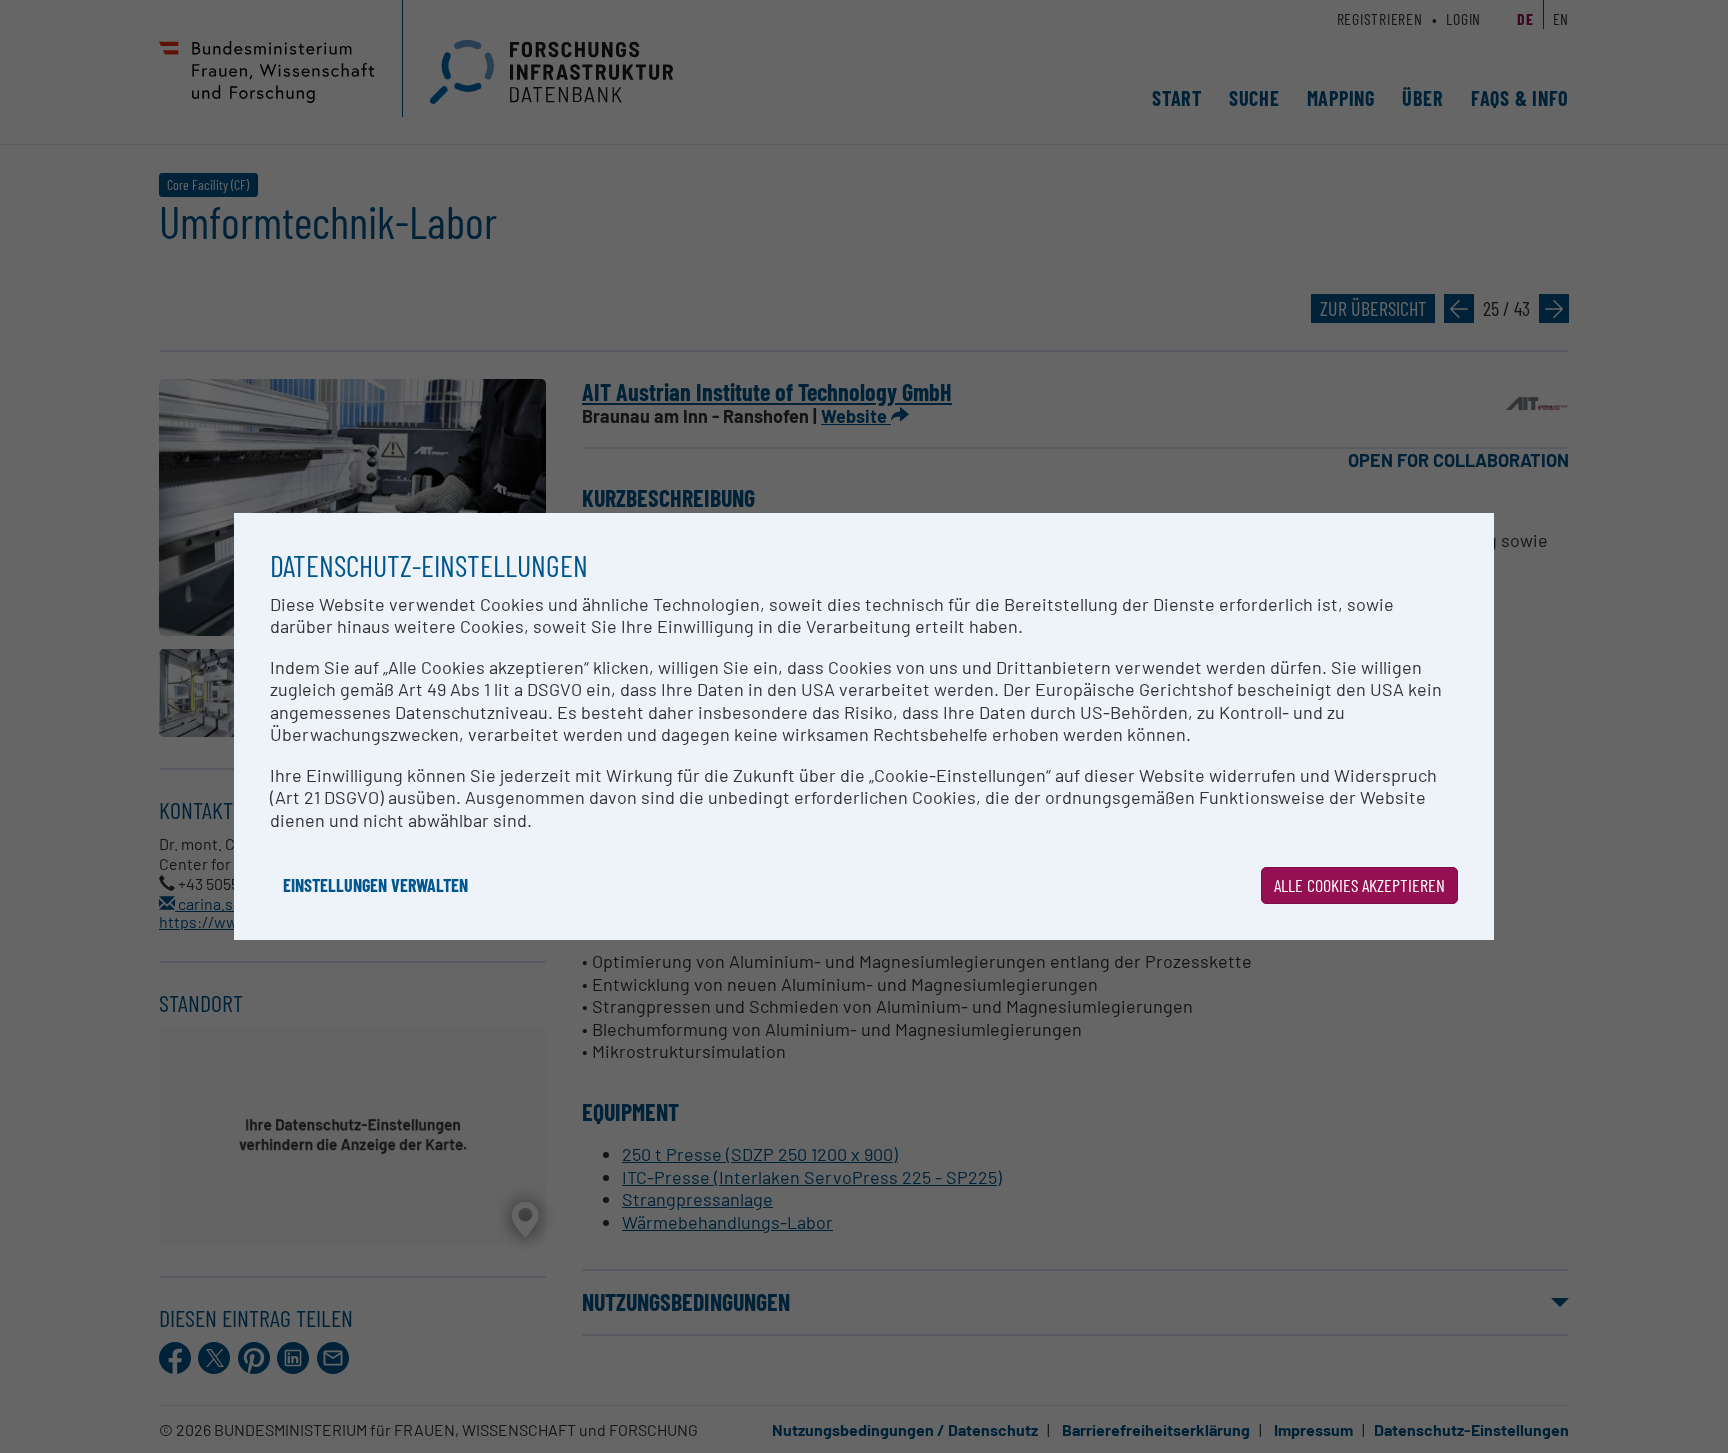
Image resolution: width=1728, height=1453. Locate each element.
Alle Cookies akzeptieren (1359, 885)
